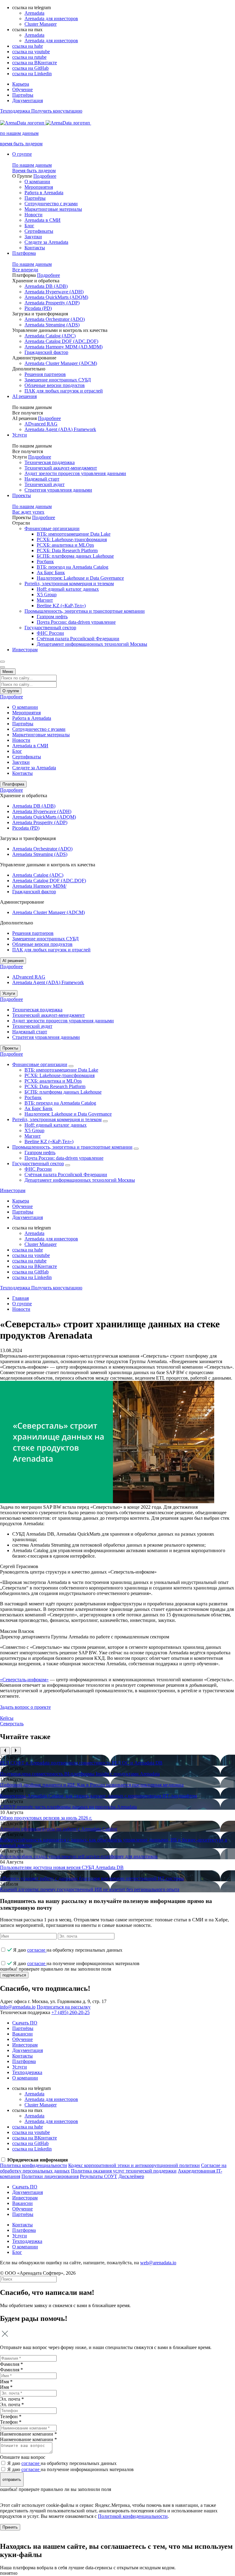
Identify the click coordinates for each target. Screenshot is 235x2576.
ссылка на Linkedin (32, 74)
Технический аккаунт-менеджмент (61, 468)
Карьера (21, 84)
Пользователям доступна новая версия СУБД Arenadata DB (62, 1867)
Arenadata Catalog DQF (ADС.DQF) (61, 341)
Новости (34, 215)
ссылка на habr (28, 46)
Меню (8, 672)
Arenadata (34, 13)
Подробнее (45, 176)
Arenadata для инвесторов (51, 19)
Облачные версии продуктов (55, 385)
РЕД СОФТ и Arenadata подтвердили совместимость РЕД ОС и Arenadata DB (81, 1763)
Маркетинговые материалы (53, 209)
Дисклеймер (131, 2176)
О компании (37, 182)
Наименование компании (28, 2439)
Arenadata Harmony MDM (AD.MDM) (63, 347)
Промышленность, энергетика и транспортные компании (85, 611)
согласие (37, 1950)
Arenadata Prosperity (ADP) (52, 303)
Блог (29, 226)
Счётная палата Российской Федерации (78, 639)
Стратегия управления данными (58, 490)
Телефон (11, 2422)
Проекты (22, 495)
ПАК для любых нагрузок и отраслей (64, 391)
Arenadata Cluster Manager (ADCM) (61, 363)
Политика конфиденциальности (34, 2165)
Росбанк (45, 561)
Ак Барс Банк (51, 572)
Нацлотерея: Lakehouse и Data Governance (80, 578)
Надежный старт (42, 479)
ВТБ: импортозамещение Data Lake (74, 534)
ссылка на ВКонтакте (35, 63)
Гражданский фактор (46, 352)
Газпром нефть (52, 617)
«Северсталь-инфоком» (24, 1680)
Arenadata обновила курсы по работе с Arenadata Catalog (59, 1829)
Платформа (24, 253)
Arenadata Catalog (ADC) (50, 336)
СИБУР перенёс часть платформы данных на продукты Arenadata (68, 1807)
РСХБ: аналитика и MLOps (65, 545)
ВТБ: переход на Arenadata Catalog (73, 567)
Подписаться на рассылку (64, 2007)
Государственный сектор (50, 628)
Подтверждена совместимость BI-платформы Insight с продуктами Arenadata (80, 1774)
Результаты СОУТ (99, 2176)
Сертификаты (39, 231)
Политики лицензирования (50, 2176)
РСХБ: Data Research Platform (67, 550)
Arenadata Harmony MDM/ (39, 886)
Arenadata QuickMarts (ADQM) (56, 297)
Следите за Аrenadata (46, 242)
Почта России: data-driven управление (76, 622)
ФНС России (50, 633)
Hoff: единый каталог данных (68, 589)
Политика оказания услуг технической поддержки (124, 2171)
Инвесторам (25, 650)
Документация (28, 100)
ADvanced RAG (41, 424)
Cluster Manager (41, 24)
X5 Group (47, 595)
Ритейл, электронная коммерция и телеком (69, 584)
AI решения (24, 396)
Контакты (35, 248)
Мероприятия (39, 187)
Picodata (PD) (38, 308)
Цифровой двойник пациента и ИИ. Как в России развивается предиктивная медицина (92, 1785)
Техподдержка (27, 2072)
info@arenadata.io (18, 2007)
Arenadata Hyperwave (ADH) (54, 292)
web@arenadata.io (158, 2263)
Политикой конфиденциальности (133, 2516)
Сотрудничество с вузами (51, 204)
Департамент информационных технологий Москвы (92, 644)
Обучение (22, 89)
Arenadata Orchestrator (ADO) (55, 319)
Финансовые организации (52, 528)
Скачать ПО (25, 2023)
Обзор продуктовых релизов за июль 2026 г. (46, 1818)
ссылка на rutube (29, 57)
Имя (6, 2387)
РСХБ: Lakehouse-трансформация (72, 539)
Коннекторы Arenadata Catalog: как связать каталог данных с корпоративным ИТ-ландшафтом (99, 1796)
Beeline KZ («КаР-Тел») (61, 606)
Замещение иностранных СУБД (58, 380)
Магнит (45, 600)
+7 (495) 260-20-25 (71, 2012)
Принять (10, 2527)
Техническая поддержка (50, 462)
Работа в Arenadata (44, 193)
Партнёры (23, 95)
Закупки (33, 237)
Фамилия (11, 2370)
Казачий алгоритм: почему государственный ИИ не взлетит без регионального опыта (90, 1889)
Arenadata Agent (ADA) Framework (60, 429)
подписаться (14, 1975)
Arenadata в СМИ (43, 220)
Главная (21, 1298)
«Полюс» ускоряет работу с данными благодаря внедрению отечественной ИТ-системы (92, 1878)
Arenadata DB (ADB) (46, 286)
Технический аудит (45, 484)
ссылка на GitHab (30, 68)
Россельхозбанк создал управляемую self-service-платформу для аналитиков (79, 1856)
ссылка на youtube (31, 52)
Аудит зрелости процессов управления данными (75, 473)
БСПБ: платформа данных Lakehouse (75, 556)
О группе (22, 154)
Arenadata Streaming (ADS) (52, 325)
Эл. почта (12, 2405)
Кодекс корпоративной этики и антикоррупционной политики (134, 2165)
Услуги (20, 435)
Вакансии (22, 2034)
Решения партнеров (45, 374)
